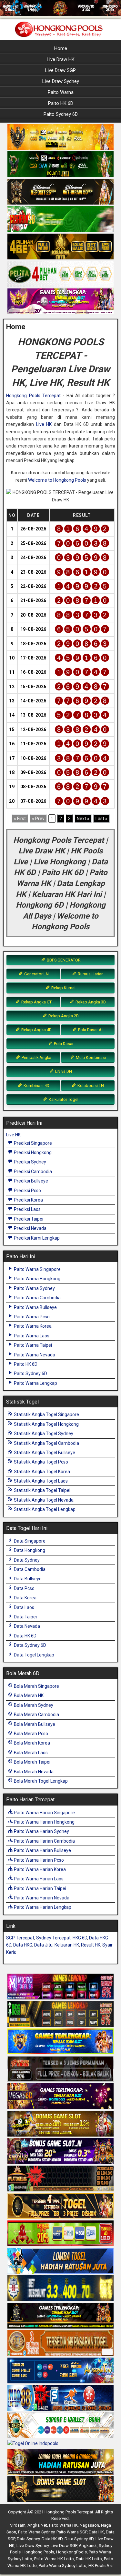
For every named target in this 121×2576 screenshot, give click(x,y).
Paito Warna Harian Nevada (41, 1898)
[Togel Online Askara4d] (60, 2124)
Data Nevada (26, 1626)
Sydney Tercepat (53, 1938)
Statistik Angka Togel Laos (40, 1481)
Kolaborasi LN (90, 1086)
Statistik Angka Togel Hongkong (46, 1424)
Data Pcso (24, 1588)
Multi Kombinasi (90, 1057)
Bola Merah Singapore (36, 1686)
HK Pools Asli (101, 2566)
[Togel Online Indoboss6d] (60, 2014)
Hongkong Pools (38, 2552)
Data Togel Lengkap (34, 1655)
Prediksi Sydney (30, 1162)
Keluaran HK (67, 1945)
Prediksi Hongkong (32, 1152)
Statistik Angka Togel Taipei (42, 1490)
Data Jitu (43, 1945)
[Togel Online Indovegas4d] (60, 2490)
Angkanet (88, 2546)
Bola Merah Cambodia (36, 1715)
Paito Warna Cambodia (37, 1298)
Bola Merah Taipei (32, 1762)
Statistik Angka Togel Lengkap (44, 1509)
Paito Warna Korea (32, 1326)
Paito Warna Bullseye (35, 1307)
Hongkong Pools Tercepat (33, 396)
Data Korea (25, 1598)
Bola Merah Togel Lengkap (40, 1781)
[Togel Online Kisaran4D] (60, 219)
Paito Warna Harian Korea (39, 1869)
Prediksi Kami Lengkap (36, 1238)
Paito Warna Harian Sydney (41, 1831)
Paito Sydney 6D (61, 114)
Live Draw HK (61, 59)
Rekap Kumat (63, 988)
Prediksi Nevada (30, 1228)
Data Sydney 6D (30, 1645)
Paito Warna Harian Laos (38, 1879)
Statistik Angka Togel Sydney (43, 1434)
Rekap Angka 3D (90, 1002)
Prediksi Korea (28, 1200)
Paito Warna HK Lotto (54, 2559)
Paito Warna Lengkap (35, 1383)
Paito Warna (61, 92)
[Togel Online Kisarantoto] (60, 247)
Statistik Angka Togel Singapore (46, 1414)
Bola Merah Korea (31, 1743)
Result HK (91, 1945)
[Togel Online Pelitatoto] (60, 274)
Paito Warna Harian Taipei (40, 1888)
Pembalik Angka (36, 1057)
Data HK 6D (25, 1636)
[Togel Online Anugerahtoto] (60, 2371)
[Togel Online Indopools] (33, 2444)
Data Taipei (25, 1617)
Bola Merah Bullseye (34, 1724)
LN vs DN (63, 1071)
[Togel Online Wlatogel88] (60, 2179)
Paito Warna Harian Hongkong (44, 1822)
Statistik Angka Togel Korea (41, 1472)
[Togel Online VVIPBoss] (60, 137)
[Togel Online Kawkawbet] (60, 2069)
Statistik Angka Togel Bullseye (44, 1453)
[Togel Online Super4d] (60, 192)
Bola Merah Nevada (33, 1772)
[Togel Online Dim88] (60, 165)
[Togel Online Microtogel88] (60, 1987)
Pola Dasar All (90, 1030)
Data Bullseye (27, 1579)
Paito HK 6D (61, 103)
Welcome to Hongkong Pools (57, 480)
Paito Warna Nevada (34, 1355)
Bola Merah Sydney (33, 1705)
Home (61, 48)
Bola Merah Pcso (30, 1734)
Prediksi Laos (27, 1209)
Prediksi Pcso (27, 1191)
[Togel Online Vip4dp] (60, 2316)
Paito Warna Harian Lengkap (42, 1907)
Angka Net (37, 2525)
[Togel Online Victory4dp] (60, 2042)
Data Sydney (26, 1560)
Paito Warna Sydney (34, 1288)
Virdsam (18, 2525)
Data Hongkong (29, 1550)
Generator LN (36, 974)
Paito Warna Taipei (32, 1345)
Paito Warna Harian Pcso (38, 1860)
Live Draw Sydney (61, 81)
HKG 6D (80, 1938)
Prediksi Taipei (28, 1219)
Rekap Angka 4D (36, 1030)
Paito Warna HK (63, 2525)
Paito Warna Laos (31, 1336)
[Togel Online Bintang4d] (60, 2151)
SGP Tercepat (20, 1938)
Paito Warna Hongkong (37, 1279)
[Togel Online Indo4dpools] (60, 2261)
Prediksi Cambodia (32, 1172)
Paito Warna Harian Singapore (44, 1813)
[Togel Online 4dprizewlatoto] (60, 2206)
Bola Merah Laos (30, 1753)
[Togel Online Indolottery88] (60, 2398)
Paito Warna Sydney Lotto (63, 2566)
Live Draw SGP (60, 70)
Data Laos (24, 1607)
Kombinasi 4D (36, 1086)
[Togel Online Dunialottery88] (60, 2343)
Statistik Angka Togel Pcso (40, 1462)
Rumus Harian (90, 974)
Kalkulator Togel (63, 1099)
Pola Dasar (63, 1044)
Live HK (44, 424)
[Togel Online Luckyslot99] (60, 2289)
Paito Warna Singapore (37, 1269)
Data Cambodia (29, 1569)
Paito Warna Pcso (31, 1317)
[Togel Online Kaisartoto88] (60, 2234)
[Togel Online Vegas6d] (60, 2097)
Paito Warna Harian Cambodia (44, 1841)
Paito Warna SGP (72, 2532)
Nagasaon (89, 2525)
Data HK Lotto (89, 2559)
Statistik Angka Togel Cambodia (46, 1443)
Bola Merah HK (28, 1696)
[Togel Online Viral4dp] (60, 302)
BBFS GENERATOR (63, 960)
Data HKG (23, 1945)
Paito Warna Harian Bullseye (42, 1850)
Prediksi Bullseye (30, 1181)
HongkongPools (71, 2552)
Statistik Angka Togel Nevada (43, 1500)
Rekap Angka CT (36, 1002)
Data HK (96, 2532)
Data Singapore (29, 1541)
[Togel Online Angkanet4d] (60, 2426)
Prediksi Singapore (32, 1143)
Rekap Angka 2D (63, 1016)
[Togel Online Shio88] (60, 2462)
